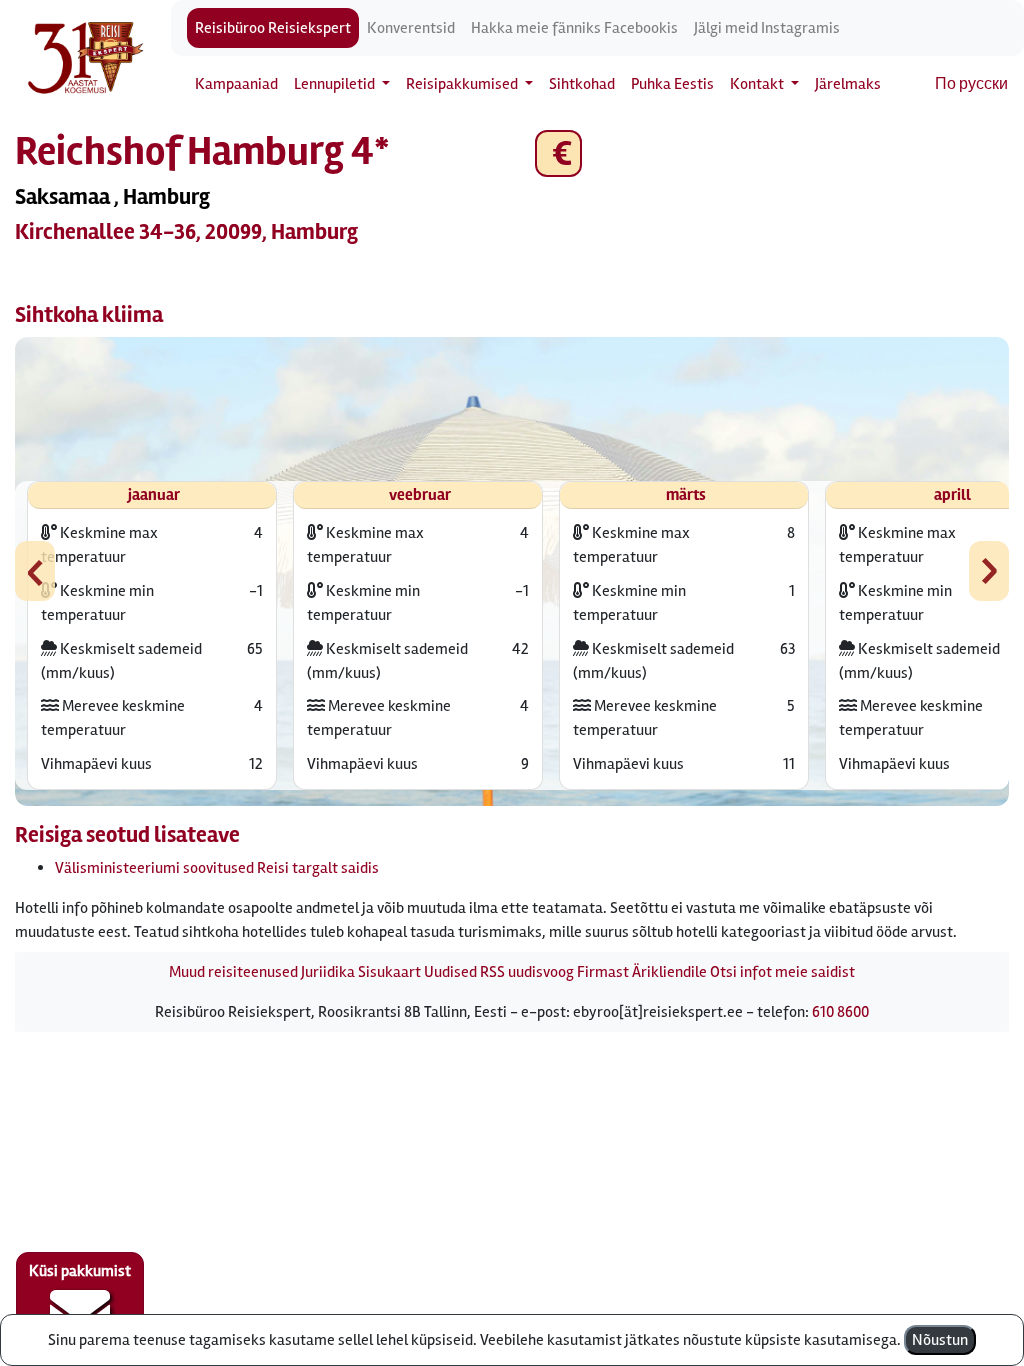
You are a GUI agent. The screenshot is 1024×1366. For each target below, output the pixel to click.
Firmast (603, 972)
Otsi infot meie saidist (782, 972)
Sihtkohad (582, 84)
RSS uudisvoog (527, 972)
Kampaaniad (236, 84)
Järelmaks (848, 84)
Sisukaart (389, 972)
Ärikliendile (669, 972)
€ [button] (558, 153)
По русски (971, 84)
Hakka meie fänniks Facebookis (574, 28)
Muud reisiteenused (233, 972)
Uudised (450, 972)
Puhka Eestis (672, 84)
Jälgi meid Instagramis (767, 28)
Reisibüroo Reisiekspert (273, 28)
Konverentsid (411, 28)
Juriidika (328, 972)
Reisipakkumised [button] (463, 84)
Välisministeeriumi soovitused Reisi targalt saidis (217, 868)
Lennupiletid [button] (336, 84)
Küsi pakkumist (80, 1271)
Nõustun (940, 1340)
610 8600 (840, 1012)
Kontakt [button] (758, 84)
